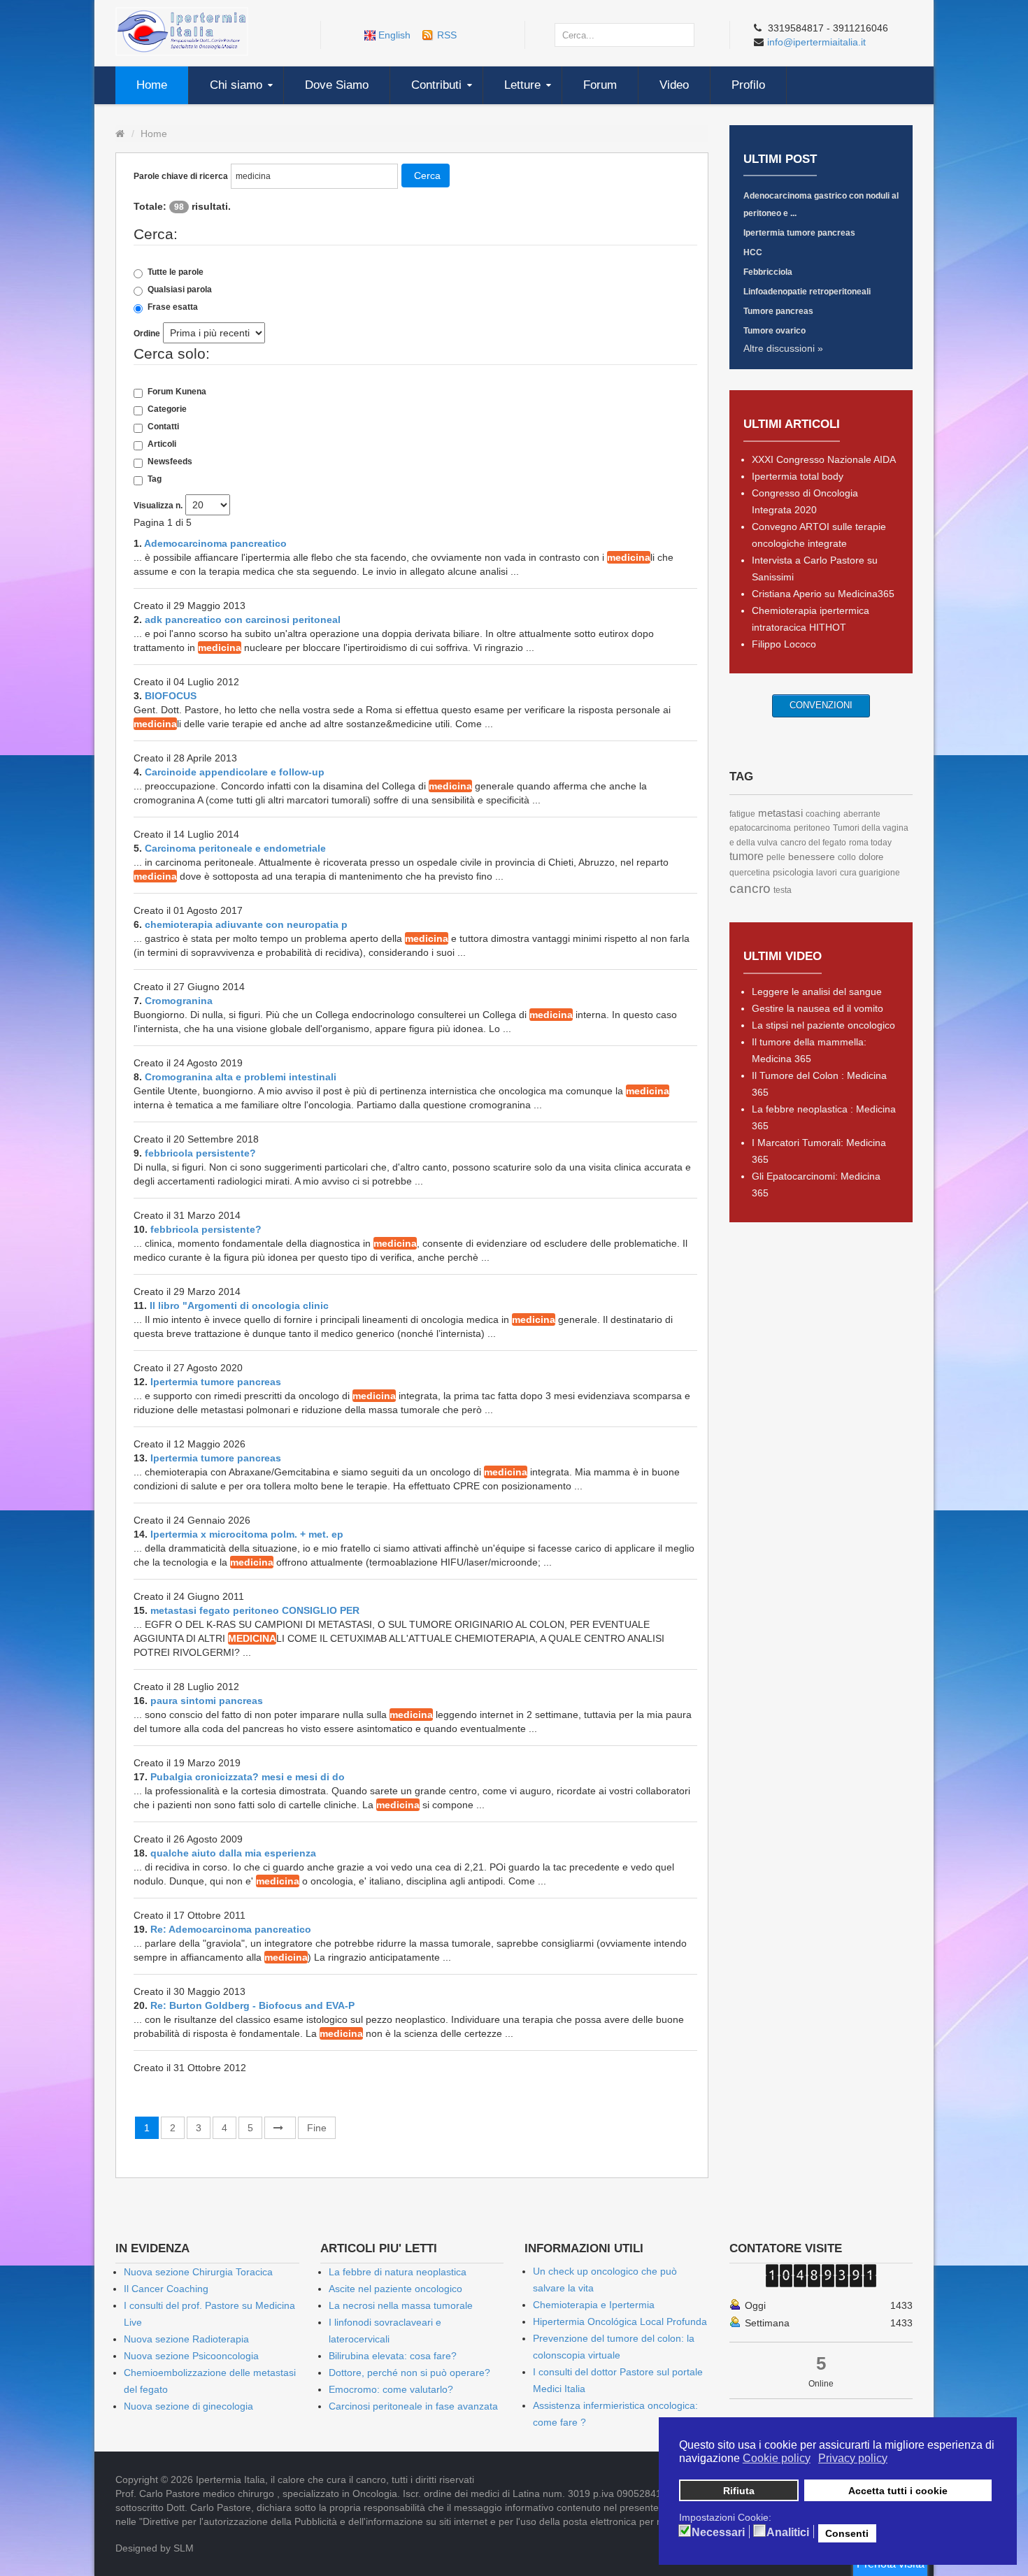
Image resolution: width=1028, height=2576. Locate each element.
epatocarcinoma (760, 828)
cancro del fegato (813, 843)
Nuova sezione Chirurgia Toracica (198, 2272)
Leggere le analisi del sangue (817, 992)
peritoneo (812, 828)
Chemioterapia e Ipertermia (594, 2305)
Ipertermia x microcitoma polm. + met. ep (247, 1534)
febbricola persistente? (200, 1153)
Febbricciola (768, 272)
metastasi (780, 813)
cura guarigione (870, 873)
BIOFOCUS (171, 696)
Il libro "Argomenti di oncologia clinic (239, 1305)
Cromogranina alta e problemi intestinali (241, 1077)
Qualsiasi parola (180, 289)
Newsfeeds (170, 461)
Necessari (718, 2533)
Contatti (163, 427)
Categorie (167, 409)
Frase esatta (173, 307)
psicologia (793, 872)
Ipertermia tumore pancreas (216, 1382)
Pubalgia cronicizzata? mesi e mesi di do (248, 1777)
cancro (750, 888)
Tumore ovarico (774, 331)
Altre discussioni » (783, 348)
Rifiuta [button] (739, 2491)
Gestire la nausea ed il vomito (818, 1008)
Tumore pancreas (778, 311)
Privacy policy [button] (853, 2458)
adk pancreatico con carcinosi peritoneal (243, 620)
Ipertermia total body (798, 476)
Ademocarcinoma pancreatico (215, 543)
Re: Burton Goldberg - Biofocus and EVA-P (252, 2005)
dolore (871, 857)
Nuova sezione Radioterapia (186, 2339)
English (394, 35)
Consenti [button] (847, 2533)
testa (783, 890)
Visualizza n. (158, 506)
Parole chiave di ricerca (181, 176)
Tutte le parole (176, 272)
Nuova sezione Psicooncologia (191, 2356)
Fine (317, 2128)
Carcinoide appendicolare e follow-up (235, 772)
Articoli (162, 444)
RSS (447, 35)
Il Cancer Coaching (166, 2289)
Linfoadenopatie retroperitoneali (807, 292)
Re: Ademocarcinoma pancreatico (231, 1929)
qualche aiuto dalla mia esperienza (233, 1853)
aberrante (862, 814)
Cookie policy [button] (777, 2458)
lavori (827, 873)
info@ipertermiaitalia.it (816, 42)
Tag (155, 479)
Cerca (427, 176)
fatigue (742, 814)
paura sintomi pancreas (207, 1701)
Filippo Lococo (784, 644)
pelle (776, 857)
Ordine (147, 334)
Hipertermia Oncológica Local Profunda (620, 2321)
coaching (823, 814)
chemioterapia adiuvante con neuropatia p (246, 924)
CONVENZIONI (821, 705)
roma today (870, 843)
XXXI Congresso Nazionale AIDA (824, 459)
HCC (753, 252)
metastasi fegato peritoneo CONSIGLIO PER (255, 1610)
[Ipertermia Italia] (182, 31)
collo (847, 857)
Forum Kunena (177, 392)
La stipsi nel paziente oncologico (823, 1025)
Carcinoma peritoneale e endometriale (235, 848)
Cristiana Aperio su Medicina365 (823, 594)
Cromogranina (179, 1001)
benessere (812, 857)
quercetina (750, 873)
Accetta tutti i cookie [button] (898, 2491)
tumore (747, 856)
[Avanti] (280, 2128)
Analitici (788, 2533)
